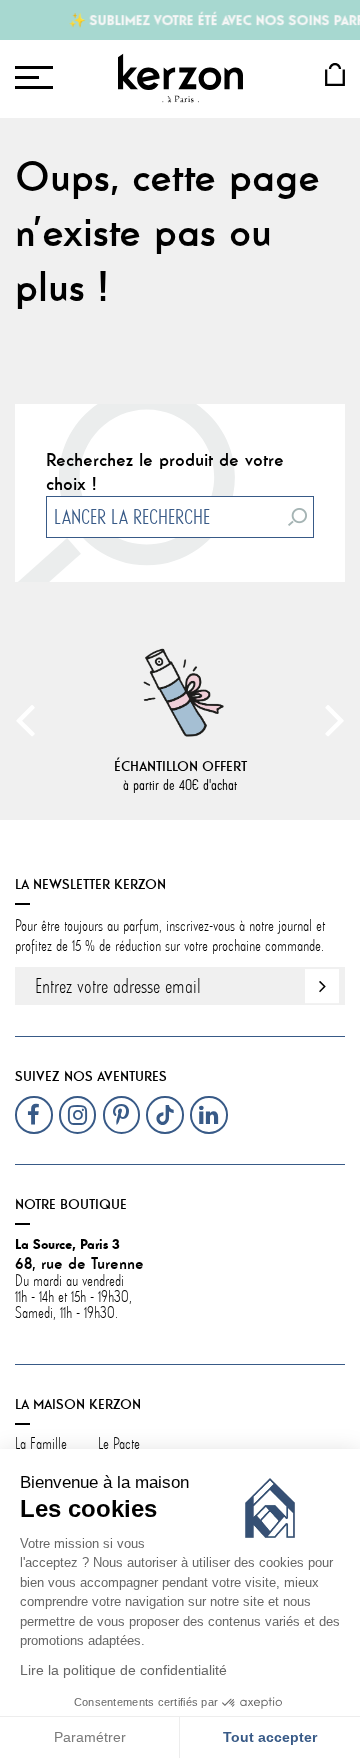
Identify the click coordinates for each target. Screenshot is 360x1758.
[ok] (322, 986)
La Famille (41, 1444)
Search (298, 517)
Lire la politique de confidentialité (123, 1670)
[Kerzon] (180, 78)
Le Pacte (119, 1444)
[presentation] (25, 719)
